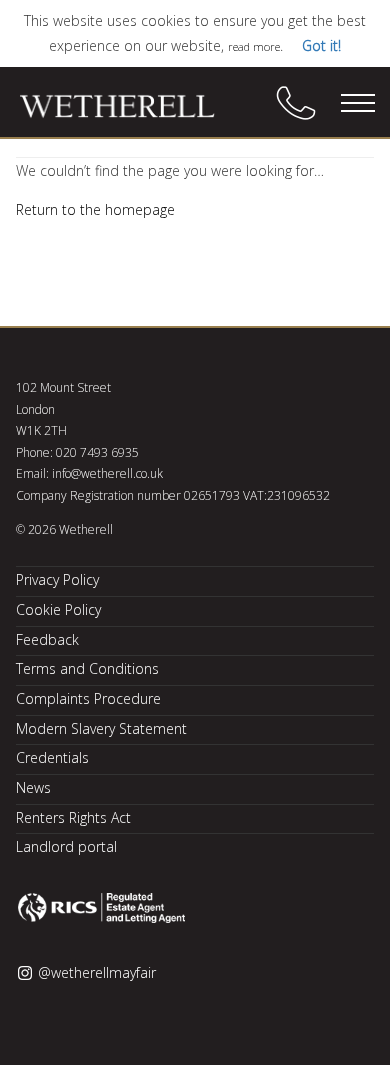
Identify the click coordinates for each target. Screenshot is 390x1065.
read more (254, 46)
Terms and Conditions (87, 668)
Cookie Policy (58, 609)
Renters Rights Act (73, 817)
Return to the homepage (95, 209)
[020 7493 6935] (296, 103)
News (33, 787)
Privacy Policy (57, 579)
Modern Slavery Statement (101, 728)
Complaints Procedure (88, 698)
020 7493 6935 (97, 452)
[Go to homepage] (131, 108)
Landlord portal (66, 846)
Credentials (52, 757)
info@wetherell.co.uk (107, 473)
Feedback (47, 639)
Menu (357, 103)
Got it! (321, 45)
